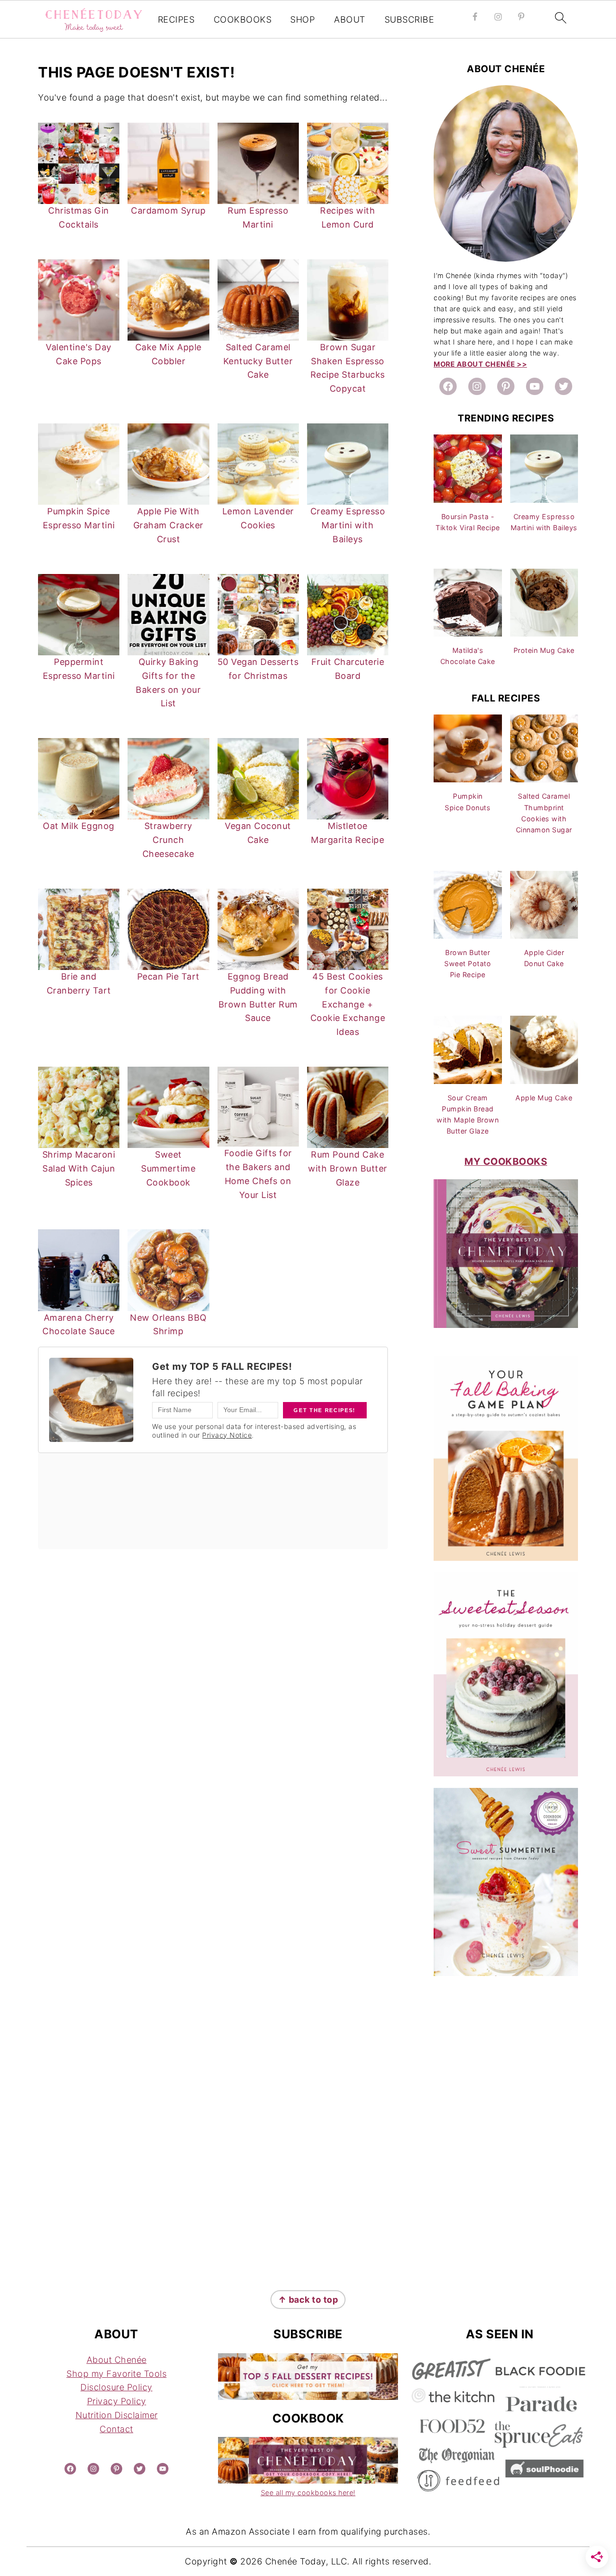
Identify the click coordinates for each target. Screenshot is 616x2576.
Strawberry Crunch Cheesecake (168, 840)
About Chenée (117, 2360)
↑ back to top (308, 2300)
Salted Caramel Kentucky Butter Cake (258, 361)
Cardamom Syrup (168, 210)
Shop (302, 19)
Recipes (176, 19)
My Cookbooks (506, 1161)
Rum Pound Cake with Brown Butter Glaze (348, 1168)
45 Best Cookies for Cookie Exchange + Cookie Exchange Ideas (348, 1004)
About (350, 19)
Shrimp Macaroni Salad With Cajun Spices (79, 1168)
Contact (116, 2429)
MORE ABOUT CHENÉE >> (480, 364)
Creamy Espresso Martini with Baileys (348, 525)
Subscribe (410, 19)
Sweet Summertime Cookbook (168, 1168)
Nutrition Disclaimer (117, 2415)
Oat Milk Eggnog (79, 826)
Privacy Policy (117, 2401)
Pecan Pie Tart (168, 976)
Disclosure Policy (116, 2387)
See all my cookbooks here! (308, 2493)
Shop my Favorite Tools (116, 2374)
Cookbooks (243, 19)
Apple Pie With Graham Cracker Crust (168, 525)
